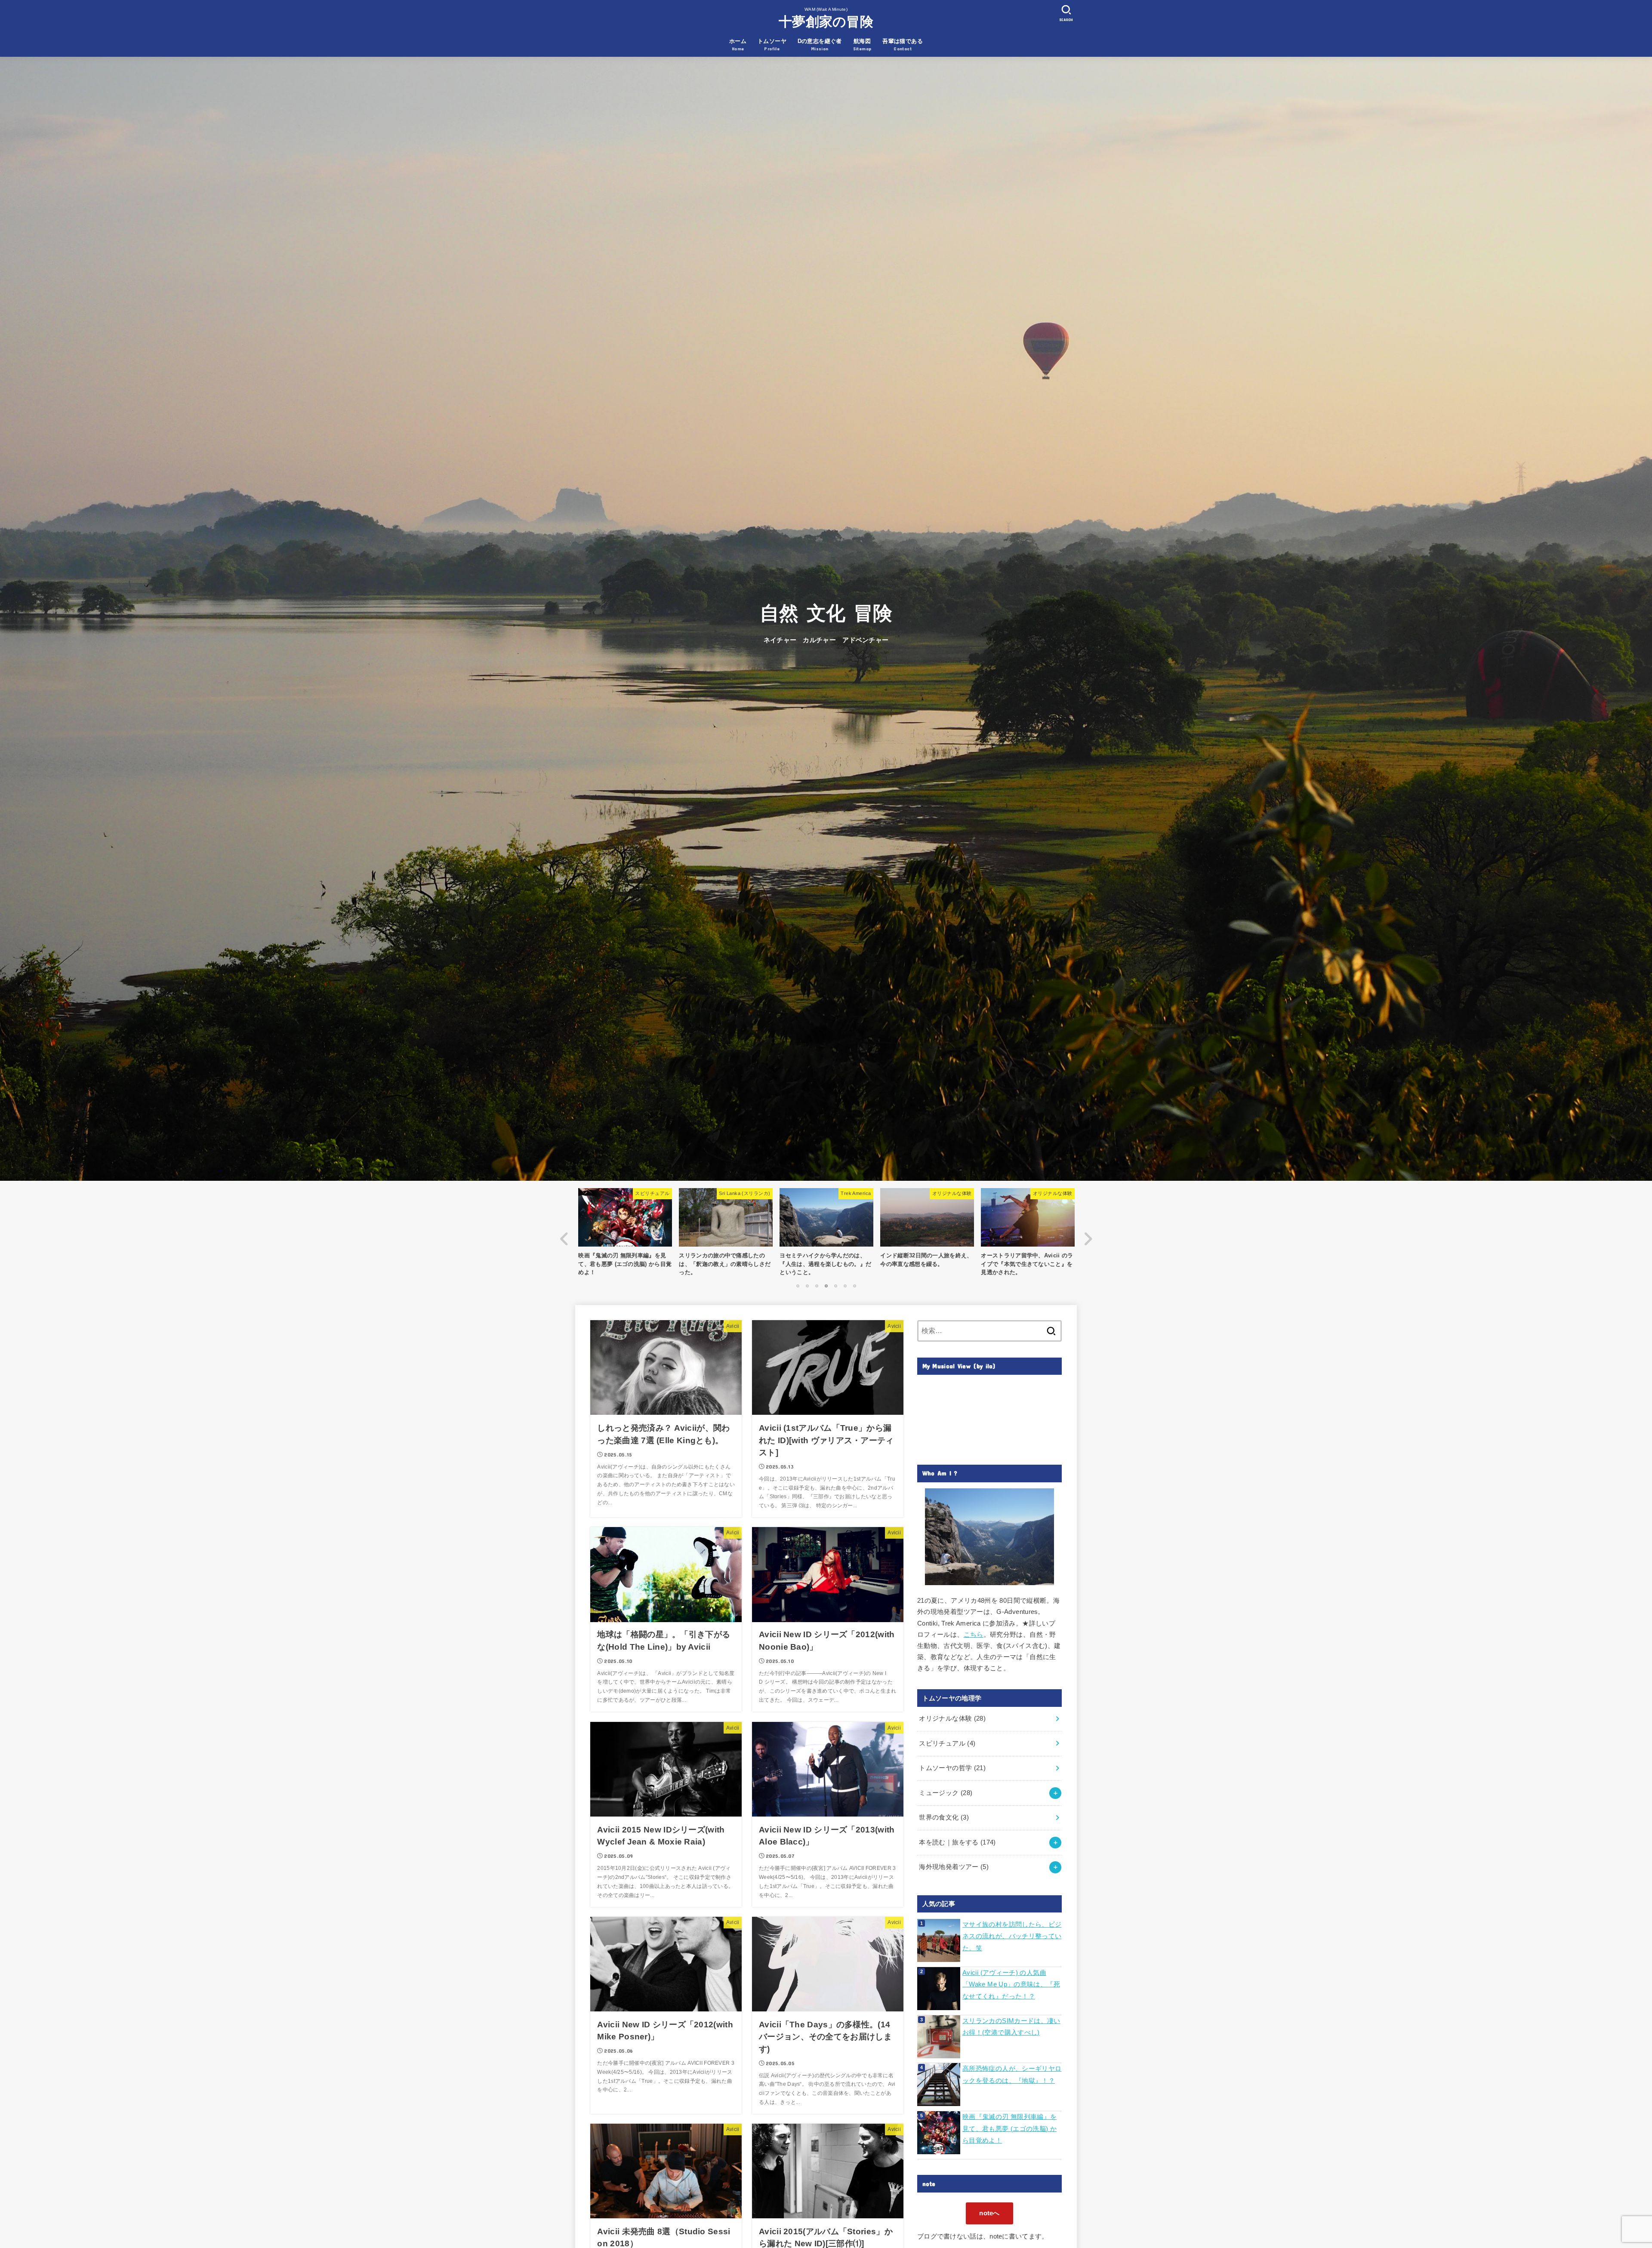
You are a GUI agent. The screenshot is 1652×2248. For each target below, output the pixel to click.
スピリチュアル (947, 1743)
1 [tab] (798, 1286)
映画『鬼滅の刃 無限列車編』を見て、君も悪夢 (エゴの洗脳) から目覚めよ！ (1009, 2129)
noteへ (989, 2213)
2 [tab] (807, 1286)
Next (1088, 1239)
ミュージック (946, 1793)
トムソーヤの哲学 (952, 1768)
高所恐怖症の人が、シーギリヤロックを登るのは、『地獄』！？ (1012, 2075)
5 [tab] (835, 1286)
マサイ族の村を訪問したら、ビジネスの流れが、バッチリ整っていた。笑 (1012, 1936)
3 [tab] (817, 1286)
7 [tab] (854, 1286)
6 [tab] (845, 1286)
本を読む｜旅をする (957, 1842)
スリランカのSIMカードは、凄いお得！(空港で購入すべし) (1011, 2027)
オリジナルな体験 (952, 1718)
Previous (564, 1239)
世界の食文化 (944, 1817)
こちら (974, 1634)
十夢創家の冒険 (826, 22)
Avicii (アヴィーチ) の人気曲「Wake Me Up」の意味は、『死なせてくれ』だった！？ (1011, 1985)
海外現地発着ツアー (954, 1867)
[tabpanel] (826, 1234)
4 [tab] (826, 1286)
